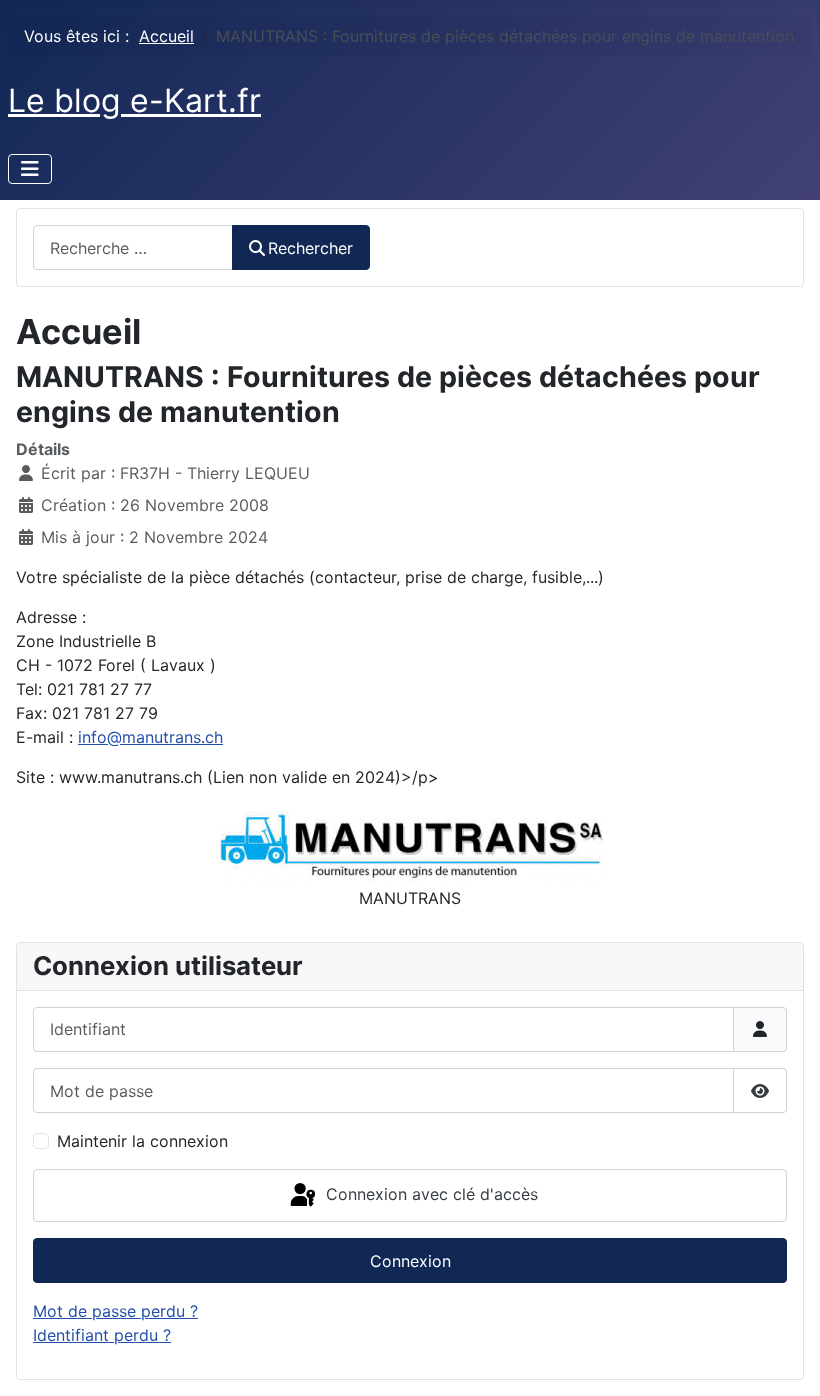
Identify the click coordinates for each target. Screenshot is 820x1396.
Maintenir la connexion (142, 1141)
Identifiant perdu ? (102, 1335)
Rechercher (310, 248)
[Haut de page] (785, 1359)
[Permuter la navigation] (30, 169)
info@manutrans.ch (150, 737)
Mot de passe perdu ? (115, 1311)
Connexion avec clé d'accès (429, 1194)
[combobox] (133, 247)
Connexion (410, 1261)
